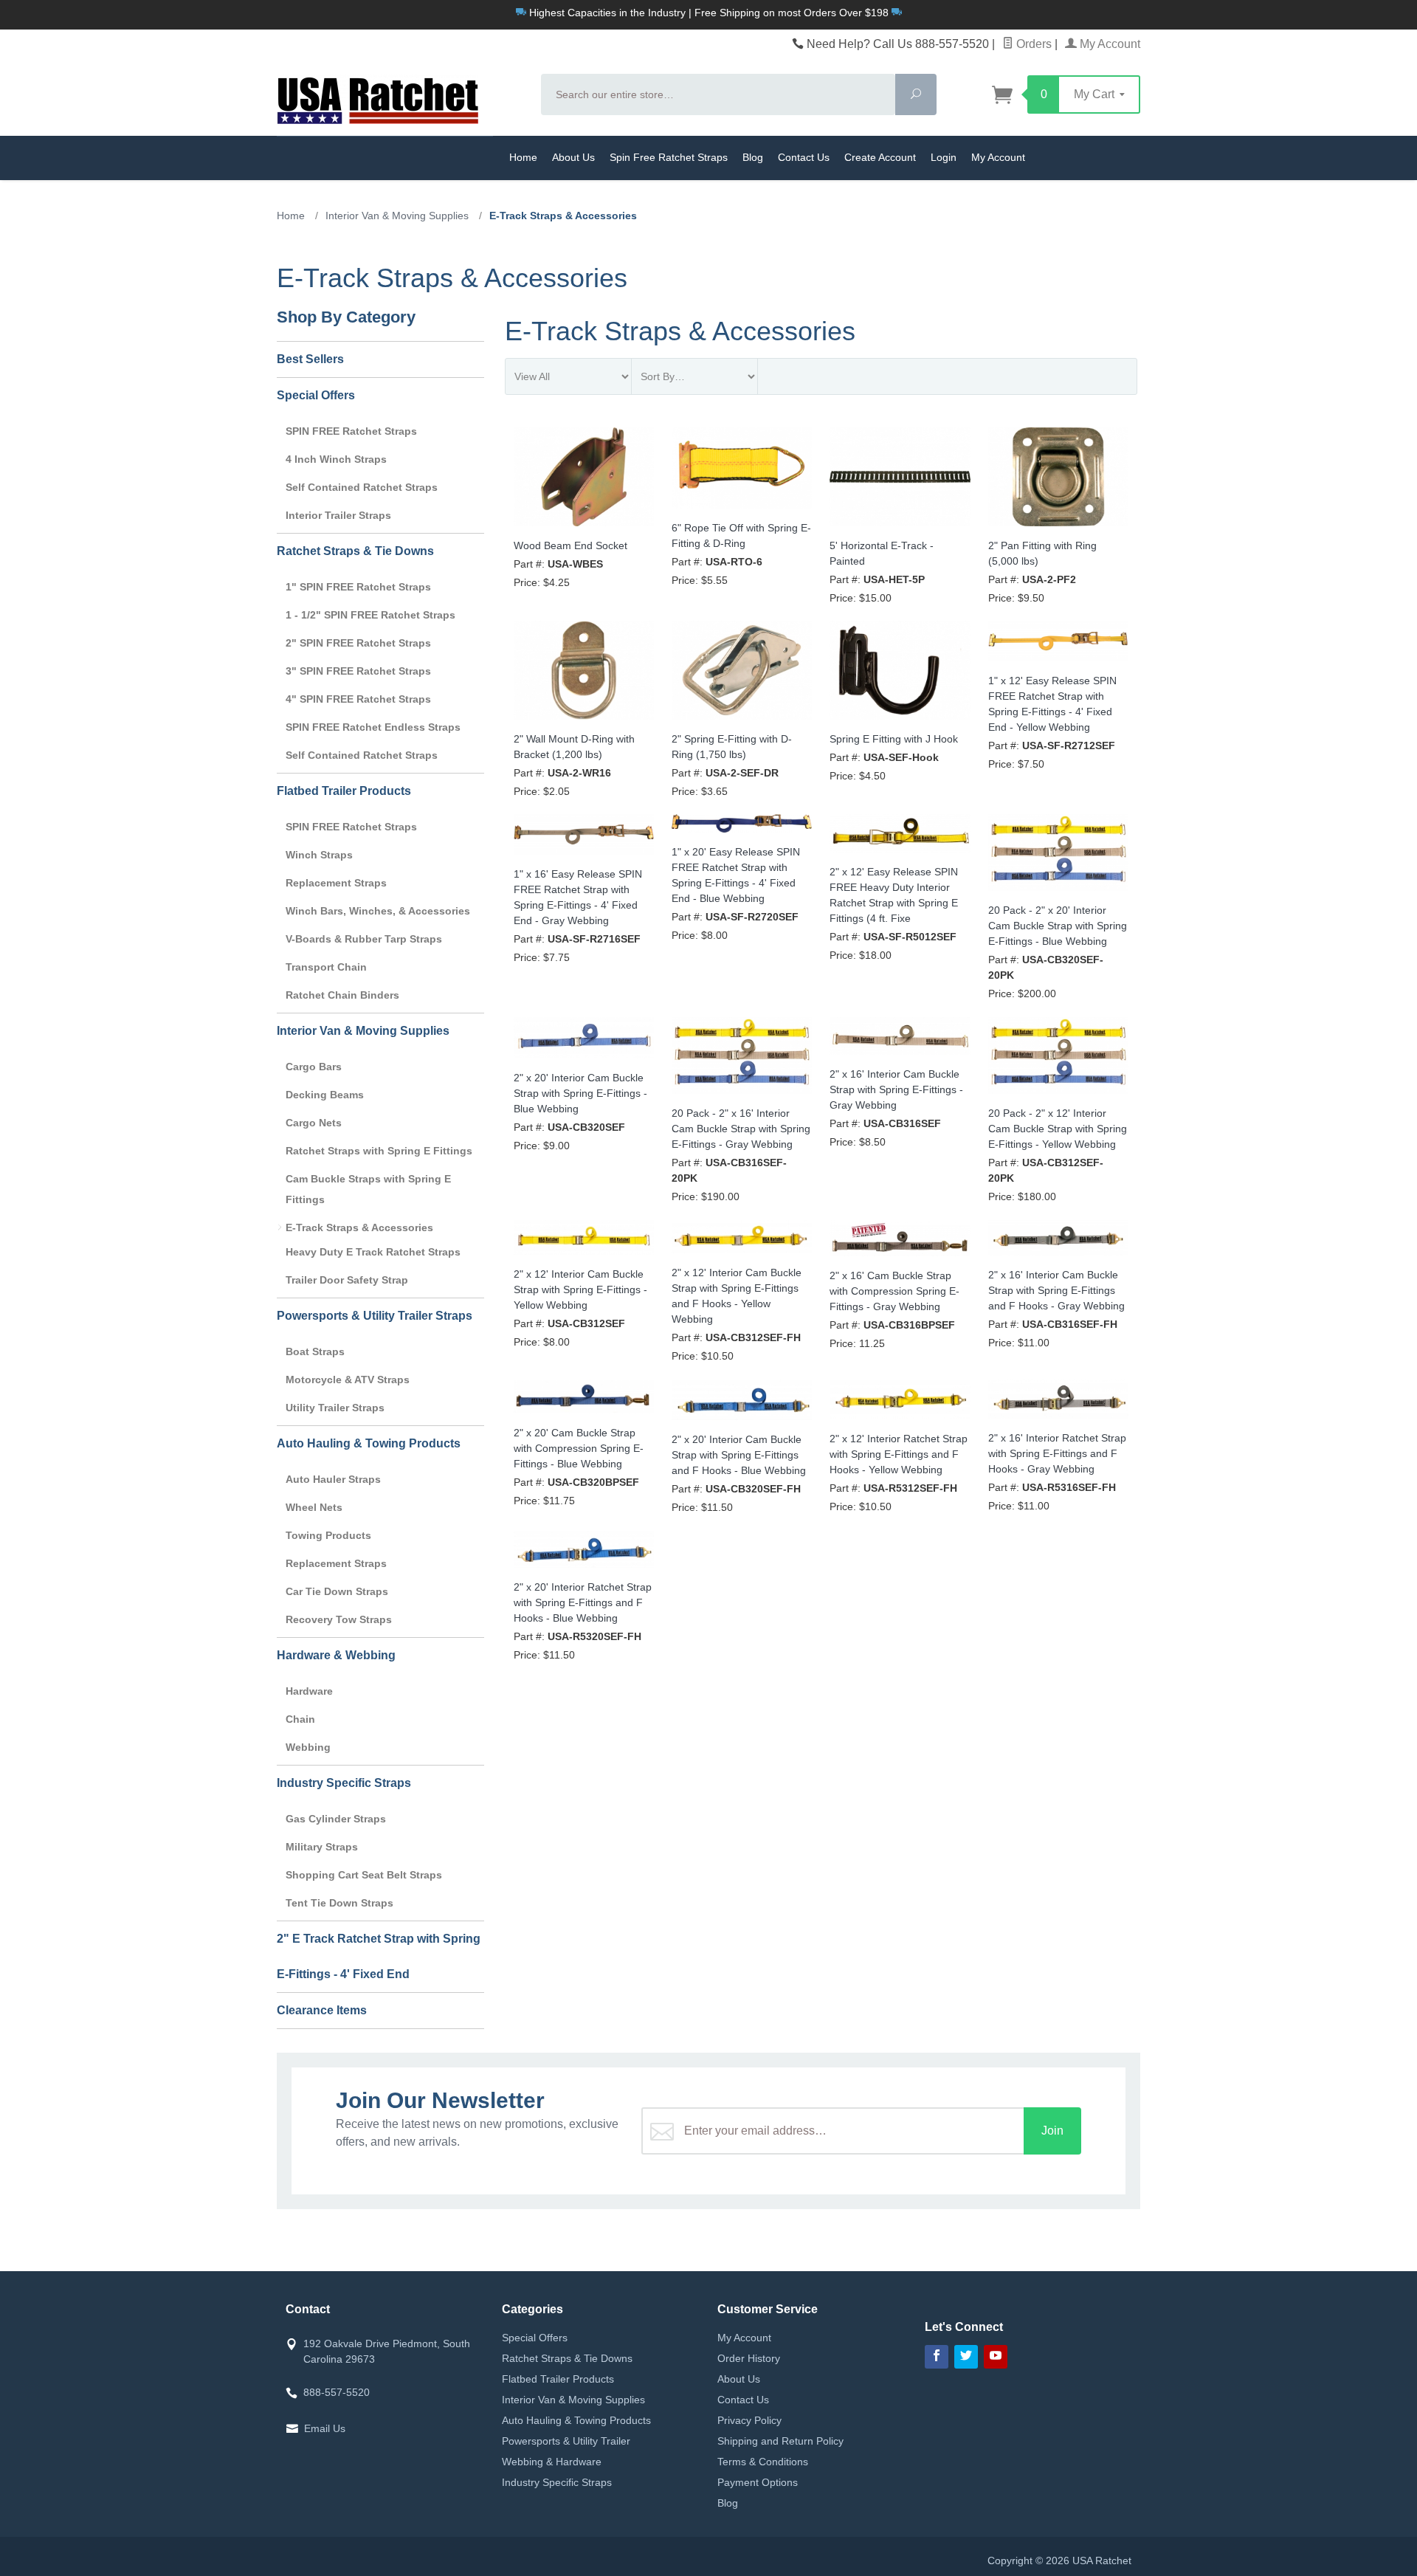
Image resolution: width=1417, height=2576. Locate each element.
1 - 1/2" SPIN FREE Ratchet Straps (370, 615)
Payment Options (758, 2482)
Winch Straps (319, 855)
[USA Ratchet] (400, 99)
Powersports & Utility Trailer (566, 2441)
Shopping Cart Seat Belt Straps (364, 1875)
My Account (1109, 44)
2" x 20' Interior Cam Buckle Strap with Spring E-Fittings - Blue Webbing (580, 1093)
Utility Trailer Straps (335, 1408)
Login (944, 157)
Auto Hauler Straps (333, 1479)
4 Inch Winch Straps (336, 459)
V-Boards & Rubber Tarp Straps (364, 939)
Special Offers (316, 395)
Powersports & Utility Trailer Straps (375, 1316)
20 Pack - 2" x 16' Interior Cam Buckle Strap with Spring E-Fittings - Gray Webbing (741, 1129)
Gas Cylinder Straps (336, 1819)
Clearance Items (322, 2010)
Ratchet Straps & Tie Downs (355, 551)
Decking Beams (325, 1095)
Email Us (325, 2428)
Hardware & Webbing (336, 1655)
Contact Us (804, 157)
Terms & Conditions (763, 2462)
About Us (573, 157)
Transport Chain (326, 967)
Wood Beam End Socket (570, 545)
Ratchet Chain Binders (342, 995)
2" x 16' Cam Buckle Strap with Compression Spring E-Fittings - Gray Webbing (894, 1291)
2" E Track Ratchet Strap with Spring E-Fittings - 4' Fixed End (379, 1956)
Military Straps (322, 1847)
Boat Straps (315, 1351)
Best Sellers (310, 359)
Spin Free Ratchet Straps (669, 157)
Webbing (308, 1747)
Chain (300, 1719)
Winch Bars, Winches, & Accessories (378, 911)
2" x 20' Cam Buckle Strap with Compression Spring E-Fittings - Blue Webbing (579, 1448)
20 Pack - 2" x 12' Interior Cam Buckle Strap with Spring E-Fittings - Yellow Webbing (1058, 1129)
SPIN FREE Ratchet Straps (351, 431)
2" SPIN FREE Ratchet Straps (358, 643)
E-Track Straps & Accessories (359, 1227)
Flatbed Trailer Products (344, 791)
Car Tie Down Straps (337, 1591)
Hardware (309, 1691)
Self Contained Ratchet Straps (362, 487)
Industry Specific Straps (344, 1783)
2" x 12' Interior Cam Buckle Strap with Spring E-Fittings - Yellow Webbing (580, 1289)
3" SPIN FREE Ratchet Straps (358, 671)
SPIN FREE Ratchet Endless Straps (373, 727)
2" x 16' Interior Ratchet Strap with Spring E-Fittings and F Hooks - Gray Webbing (1057, 1453)
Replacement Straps (336, 883)
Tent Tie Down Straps (339, 1903)
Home (523, 157)
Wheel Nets (314, 1507)
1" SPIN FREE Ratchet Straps (358, 587)
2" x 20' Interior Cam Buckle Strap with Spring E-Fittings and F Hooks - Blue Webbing (739, 1455)
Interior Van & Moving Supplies (363, 1031)
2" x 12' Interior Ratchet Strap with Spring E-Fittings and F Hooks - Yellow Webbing (899, 1454)
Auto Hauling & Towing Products (369, 1443)
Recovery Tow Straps (339, 1619)
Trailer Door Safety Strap (347, 1280)
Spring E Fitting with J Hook (894, 739)
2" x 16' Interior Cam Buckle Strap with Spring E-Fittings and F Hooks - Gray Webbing (1056, 1290)
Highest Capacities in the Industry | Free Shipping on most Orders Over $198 (709, 13)
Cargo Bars (314, 1067)
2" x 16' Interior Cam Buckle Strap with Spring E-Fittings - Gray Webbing (896, 1089)
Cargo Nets (314, 1123)
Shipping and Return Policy (780, 2441)
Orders (1032, 44)
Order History (749, 2358)
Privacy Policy (749, 2420)
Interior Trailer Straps (338, 515)
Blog (753, 157)
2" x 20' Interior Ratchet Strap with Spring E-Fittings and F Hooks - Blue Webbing (583, 1602)
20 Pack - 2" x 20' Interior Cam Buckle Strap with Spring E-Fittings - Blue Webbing (1058, 926)
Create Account (880, 157)
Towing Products (328, 1535)
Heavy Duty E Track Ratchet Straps (373, 1252)
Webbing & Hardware (552, 2462)
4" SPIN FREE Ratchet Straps (358, 699)
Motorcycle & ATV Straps (348, 1380)
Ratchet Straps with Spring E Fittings (379, 1151)
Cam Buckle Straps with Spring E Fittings (368, 1189)
